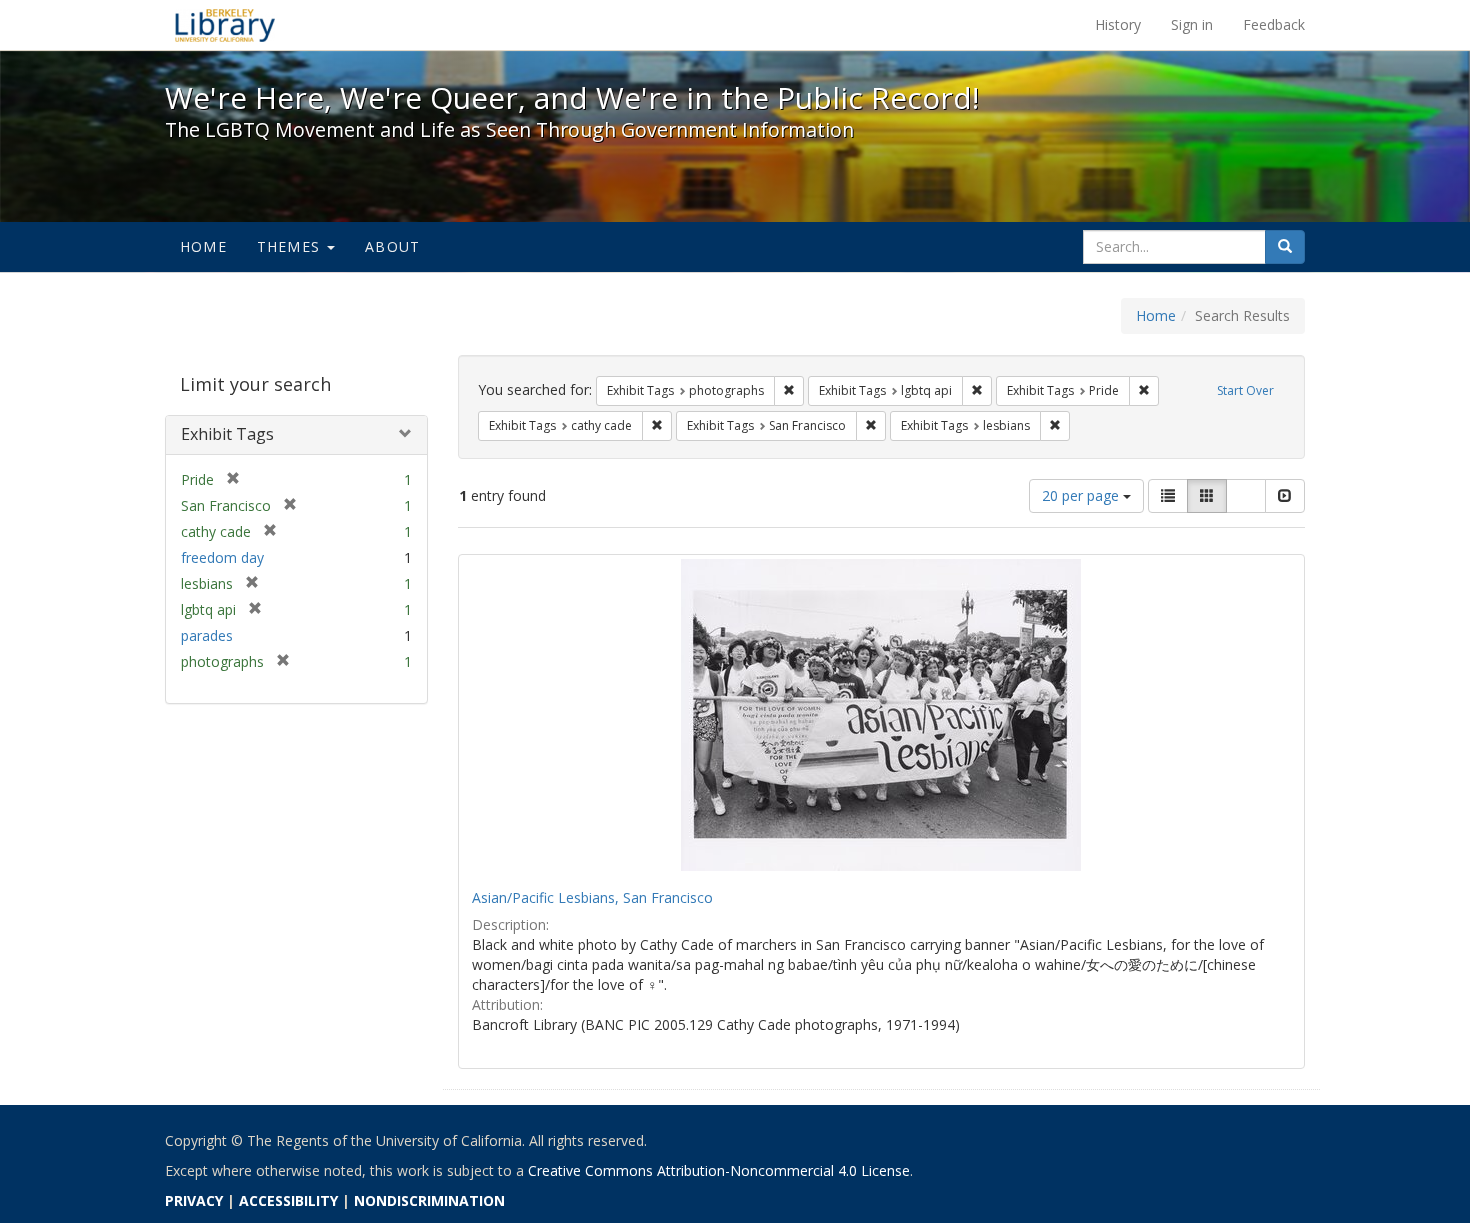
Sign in (1192, 24)
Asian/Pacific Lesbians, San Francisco (592, 897)
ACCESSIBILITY (288, 1200)
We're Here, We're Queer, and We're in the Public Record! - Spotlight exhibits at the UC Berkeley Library (225, 25)
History (1118, 24)
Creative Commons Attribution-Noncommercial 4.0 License (719, 1170)
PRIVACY (194, 1200)
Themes (291, 246)
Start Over (1245, 390)
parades (207, 635)
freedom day (222, 557)
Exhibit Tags (227, 434)
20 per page (1082, 495)
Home (203, 246)
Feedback (1274, 24)
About (392, 246)
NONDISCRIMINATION (429, 1200)
